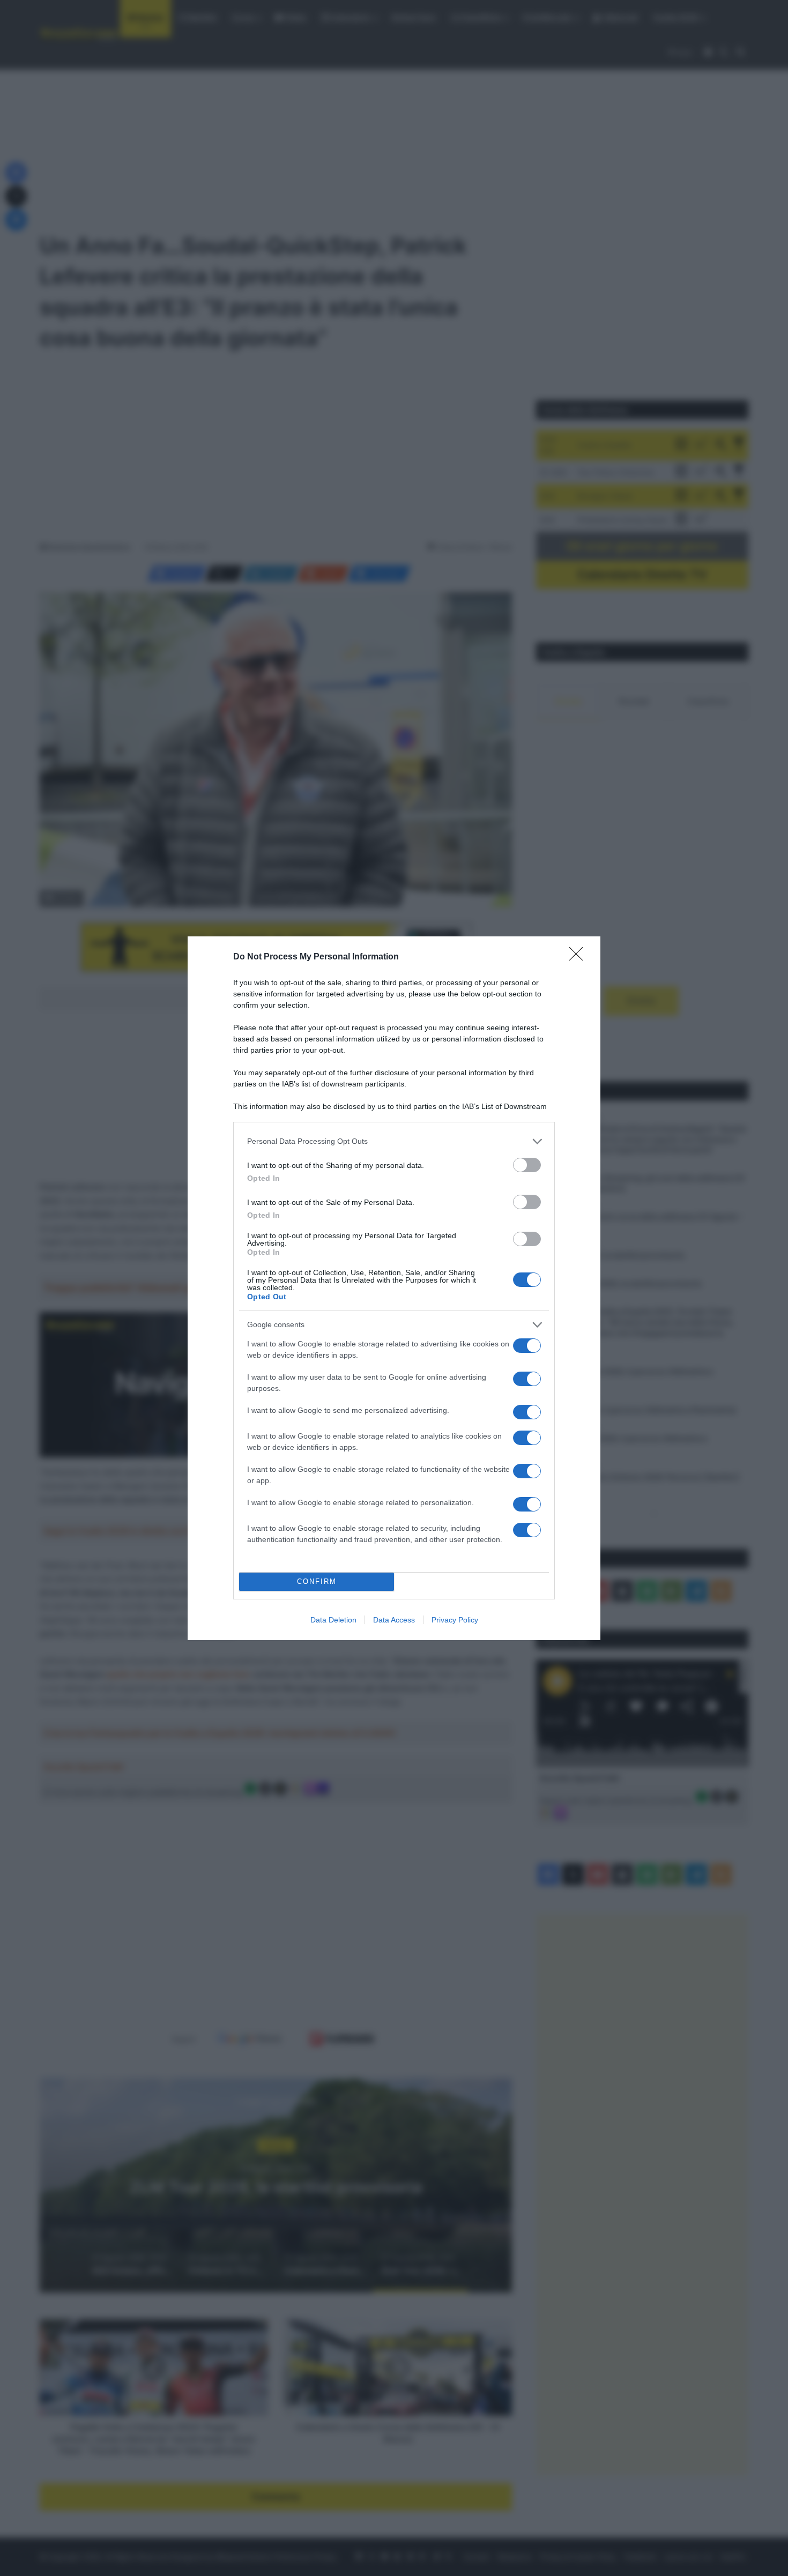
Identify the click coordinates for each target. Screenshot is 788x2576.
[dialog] (394, 1288)
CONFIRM (317, 1581)
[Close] (579, 957)
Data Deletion (333, 1620)
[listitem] (394, 1141)
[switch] (527, 1165)
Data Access (394, 1620)
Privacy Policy (455, 1620)
